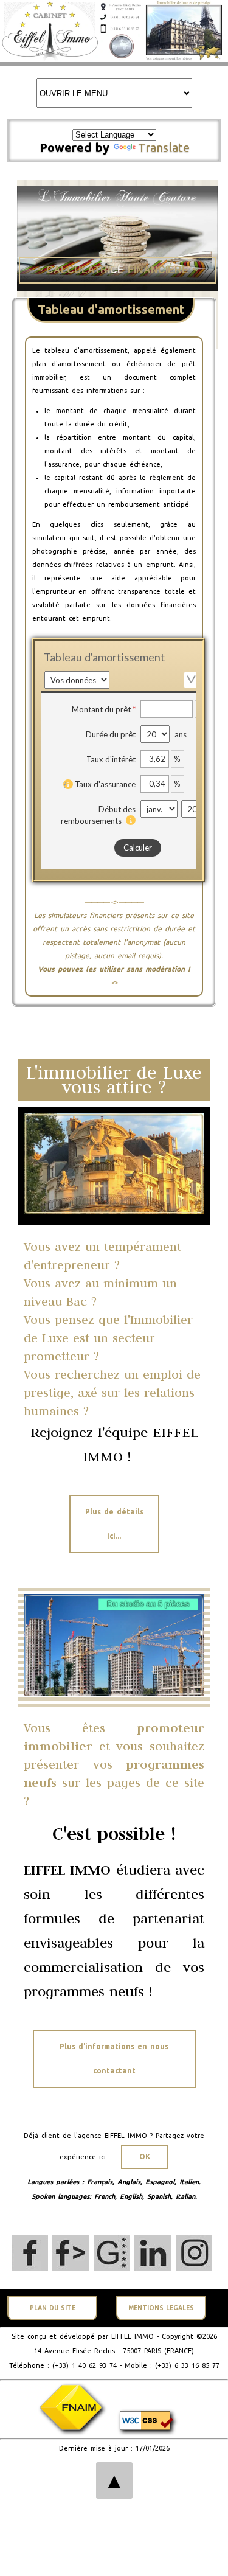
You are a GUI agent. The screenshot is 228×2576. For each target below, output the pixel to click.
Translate (164, 148)
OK (145, 2157)
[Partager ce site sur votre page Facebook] (71, 2253)
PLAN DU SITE (53, 2308)
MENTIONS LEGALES (161, 2308)
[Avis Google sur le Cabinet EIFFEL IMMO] (112, 2253)
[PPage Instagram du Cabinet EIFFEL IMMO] (194, 2253)
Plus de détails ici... (114, 1524)
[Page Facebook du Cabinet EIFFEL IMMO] (30, 2253)
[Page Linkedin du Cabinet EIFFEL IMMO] (153, 2253)
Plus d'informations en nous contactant (114, 2059)
